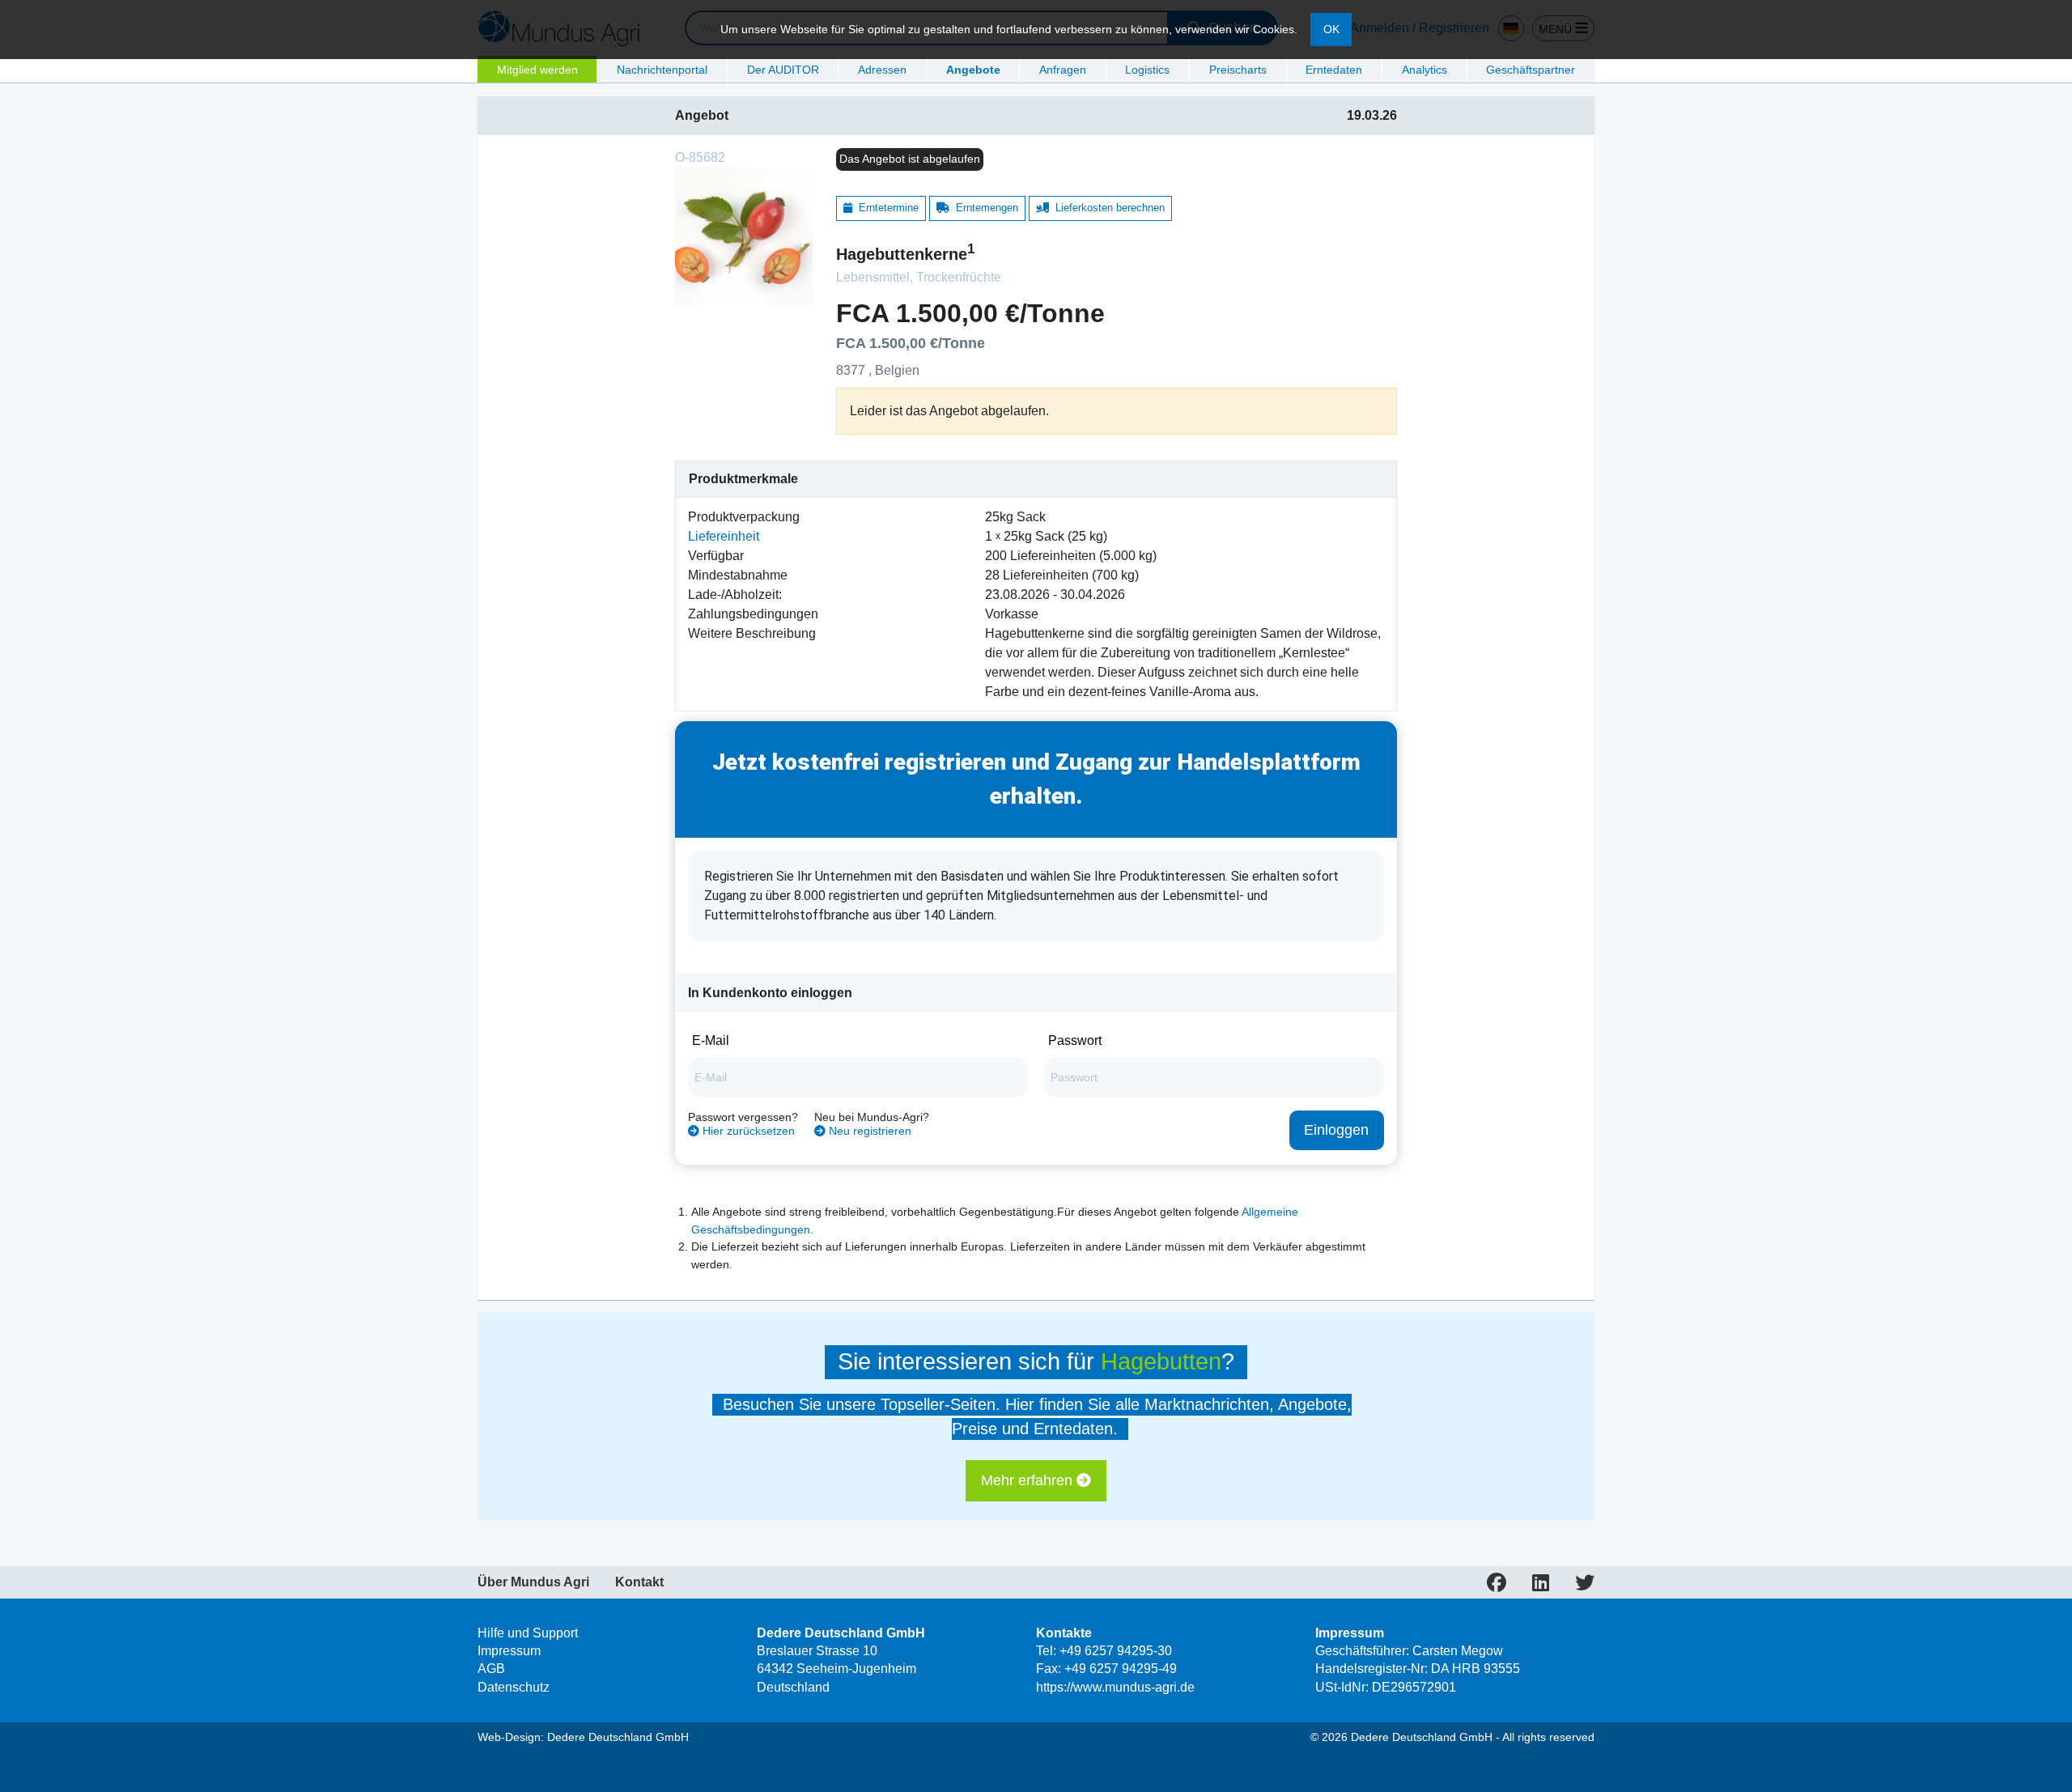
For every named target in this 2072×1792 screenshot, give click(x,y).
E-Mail (711, 1040)
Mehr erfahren (1029, 1480)
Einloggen (1336, 1130)
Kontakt (639, 1582)
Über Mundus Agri (533, 1582)
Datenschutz (514, 1687)
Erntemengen (984, 208)
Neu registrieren (868, 1131)
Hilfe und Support (528, 1633)
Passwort (1075, 1040)
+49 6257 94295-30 (1116, 1651)
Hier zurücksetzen (747, 1131)
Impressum (509, 1651)
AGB (491, 1669)
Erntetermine (885, 208)
